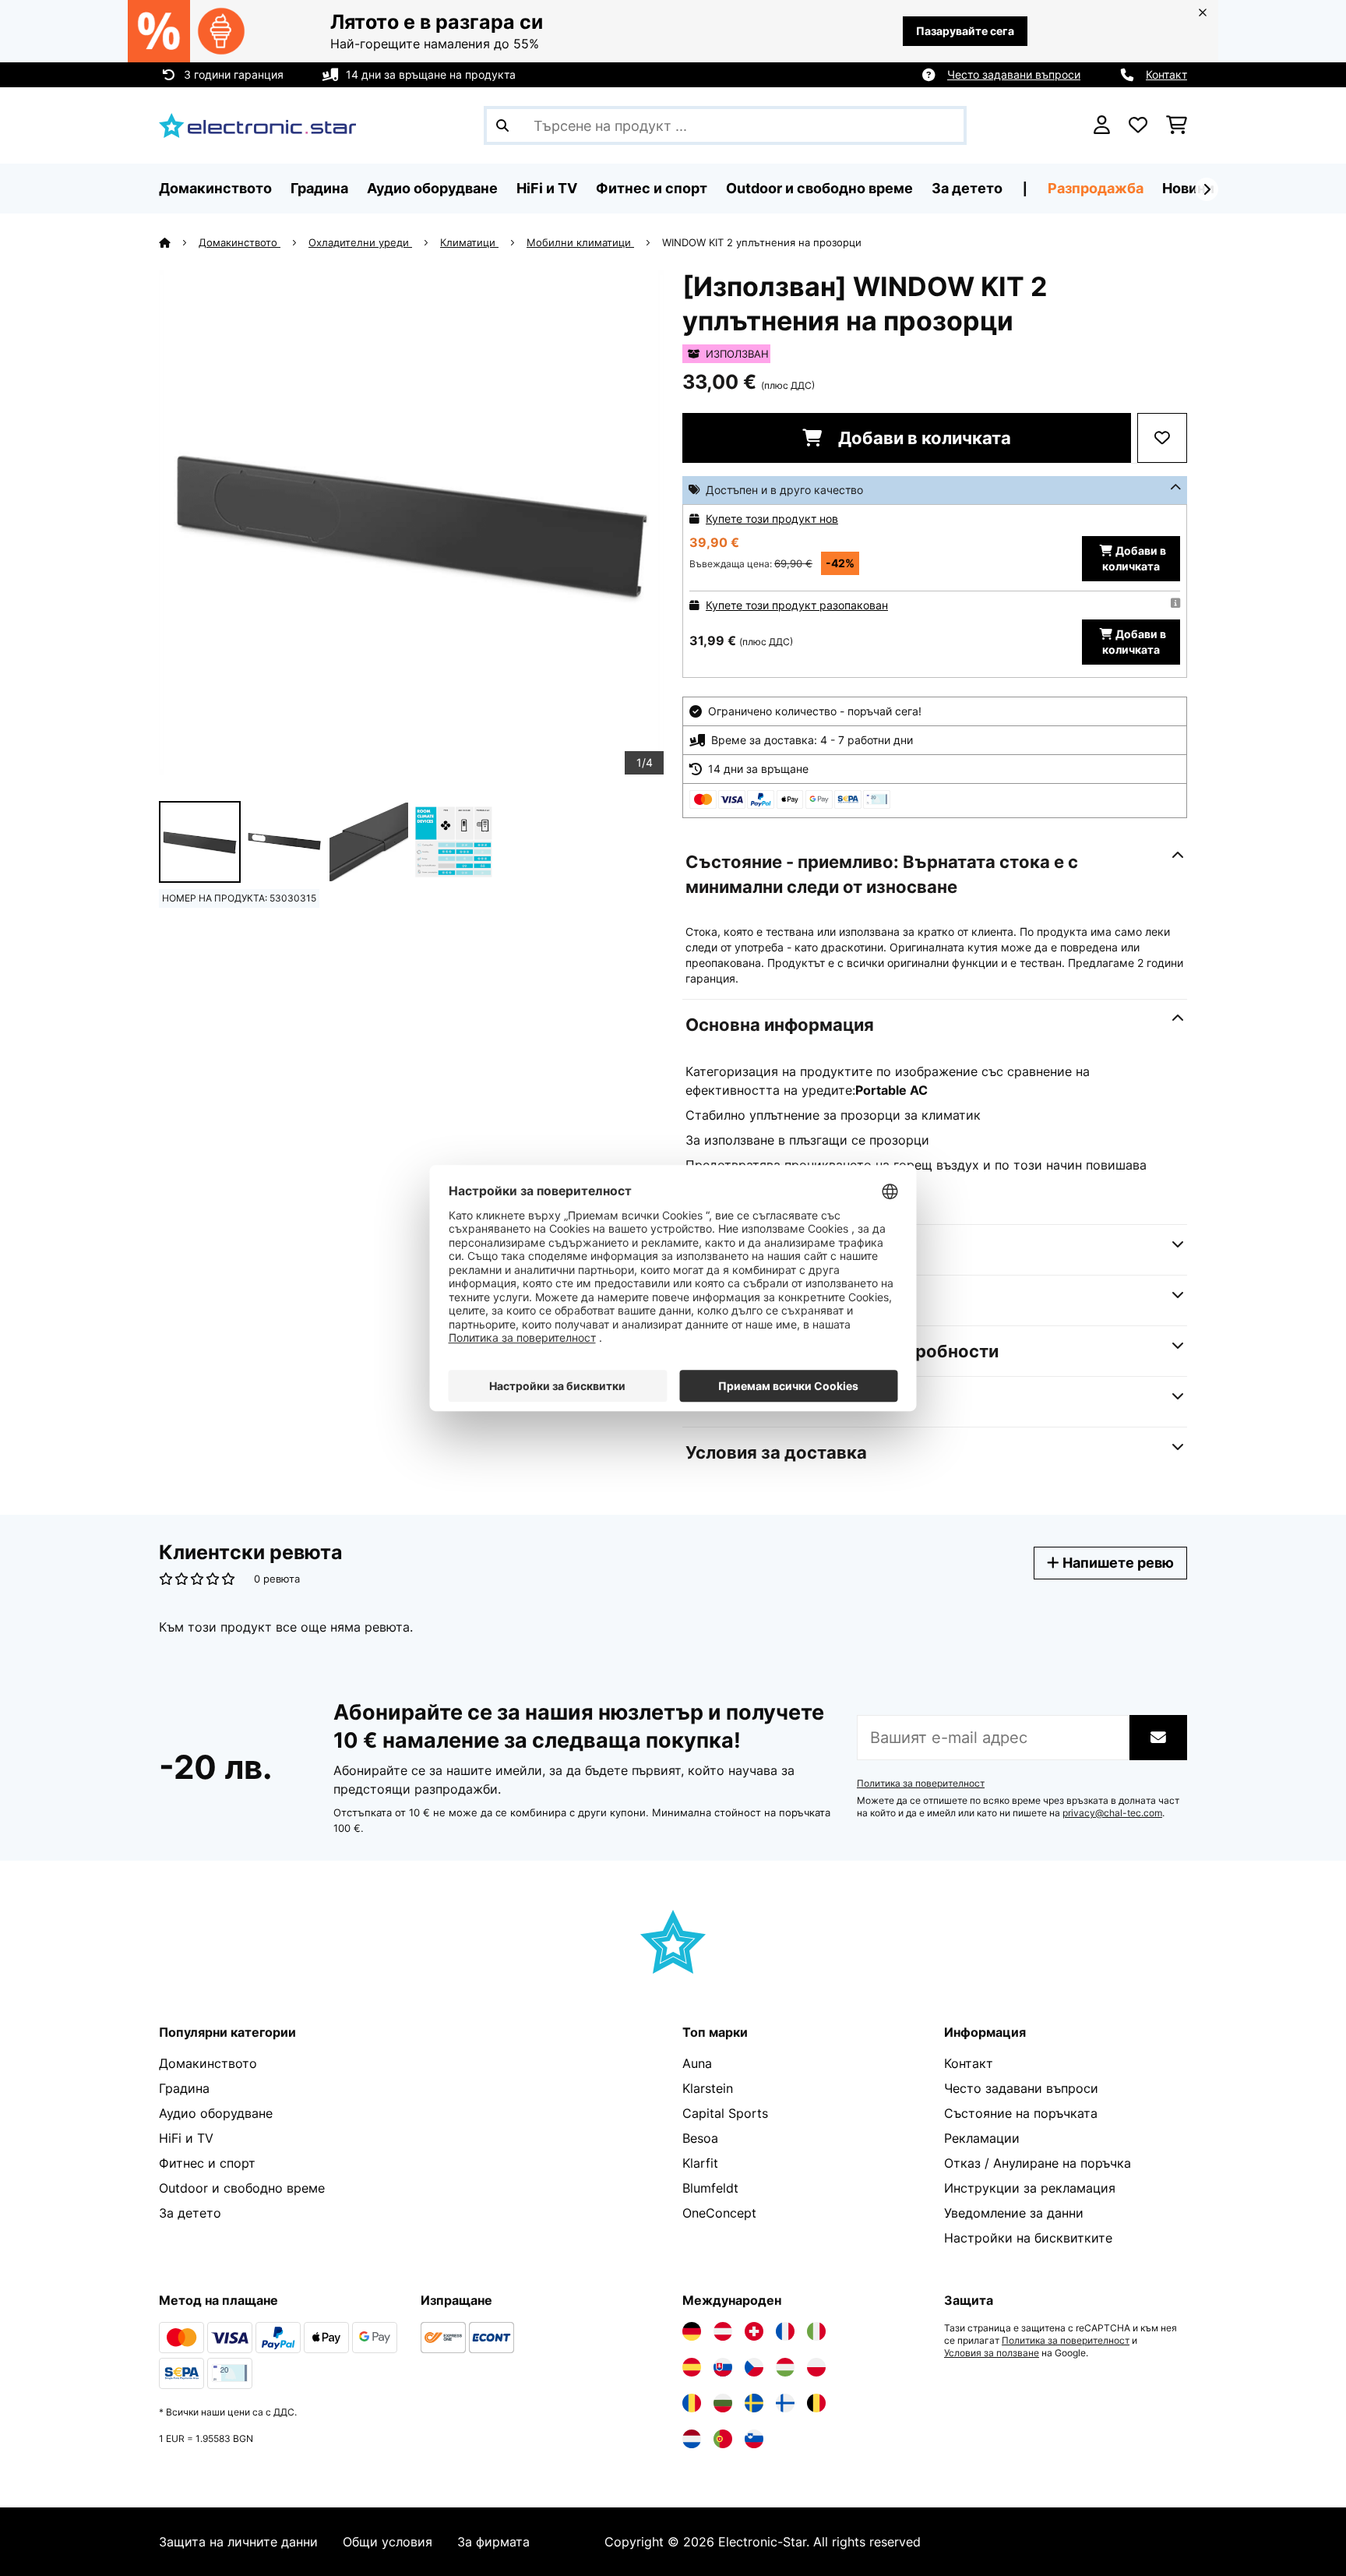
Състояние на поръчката (1021, 2113)
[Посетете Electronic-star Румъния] (692, 2403)
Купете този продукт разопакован (797, 605)
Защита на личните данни (238, 2542)
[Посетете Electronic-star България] (723, 2403)
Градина (184, 2088)
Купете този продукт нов (772, 519)
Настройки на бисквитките (1028, 2238)
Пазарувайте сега (965, 31)
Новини (1188, 188)
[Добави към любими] (1162, 438)
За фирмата (493, 2542)
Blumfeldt (710, 2188)
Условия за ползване (992, 2353)
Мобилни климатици (580, 242)
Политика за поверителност (921, 1784)
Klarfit (700, 2163)
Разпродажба (1096, 188)
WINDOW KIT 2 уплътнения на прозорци (762, 242)
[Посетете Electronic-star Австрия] (723, 2331)
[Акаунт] (1102, 125)
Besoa (700, 2138)
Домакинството (240, 242)
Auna (697, 2063)
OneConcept (719, 2213)
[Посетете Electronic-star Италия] (816, 2331)
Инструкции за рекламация (1030, 2188)
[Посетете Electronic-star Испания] (692, 2367)
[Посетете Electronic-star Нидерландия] (692, 2439)
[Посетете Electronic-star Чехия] (754, 2367)
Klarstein (708, 2088)
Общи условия (388, 2542)
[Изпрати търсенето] (502, 125)
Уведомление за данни (1014, 2213)
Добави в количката (923, 438)
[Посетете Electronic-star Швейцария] (754, 2331)
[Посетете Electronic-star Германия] (692, 2331)
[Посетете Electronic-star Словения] (754, 2439)
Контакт (1166, 74)
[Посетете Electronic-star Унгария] (785, 2367)
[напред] (1207, 189)
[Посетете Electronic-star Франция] (785, 2331)
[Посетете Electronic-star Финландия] (785, 2403)
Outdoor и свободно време (242, 2188)
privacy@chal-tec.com (1112, 1813)
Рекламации (982, 2138)
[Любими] (1138, 125)
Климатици (469, 242)
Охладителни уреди (360, 242)
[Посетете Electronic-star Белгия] (816, 2403)
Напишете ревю (1117, 1563)
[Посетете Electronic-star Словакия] (723, 2367)
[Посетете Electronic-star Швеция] (754, 2403)
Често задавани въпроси (1014, 74)
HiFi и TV (186, 2138)
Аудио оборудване (216, 2113)
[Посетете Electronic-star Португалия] (723, 2439)
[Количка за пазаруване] (1177, 125)
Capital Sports (725, 2113)
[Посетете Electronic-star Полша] (816, 2367)
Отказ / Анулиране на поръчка (1038, 2163)
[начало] (179, 242)
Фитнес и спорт (207, 2163)
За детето (190, 2213)
